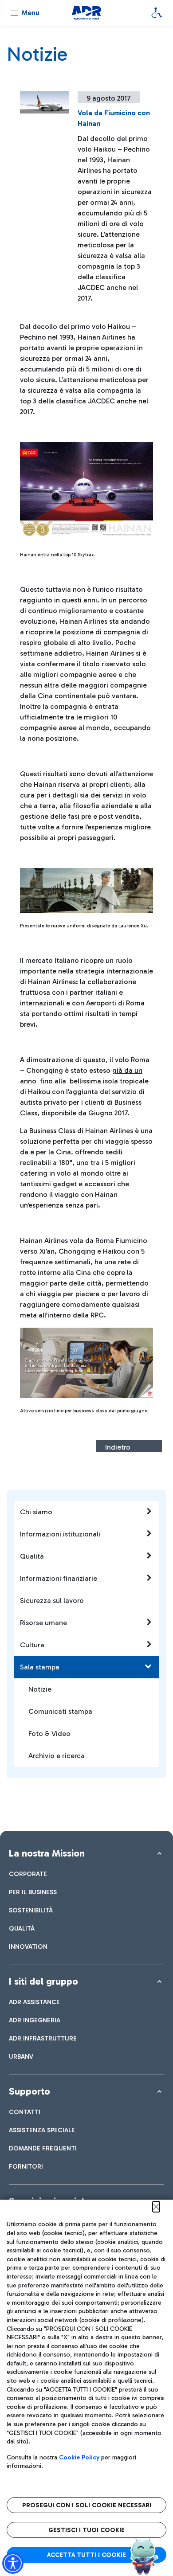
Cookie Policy (79, 2457)
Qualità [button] (32, 1556)
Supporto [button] (29, 2091)
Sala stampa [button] (40, 1667)
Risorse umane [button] (43, 1623)
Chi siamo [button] (36, 1512)
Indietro (118, 1447)
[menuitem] (28, 1874)
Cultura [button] (32, 1645)
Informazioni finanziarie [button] (59, 1578)
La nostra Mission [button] (47, 1853)
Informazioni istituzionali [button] (60, 1534)
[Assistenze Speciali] (157, 13)
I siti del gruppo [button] (43, 1981)
